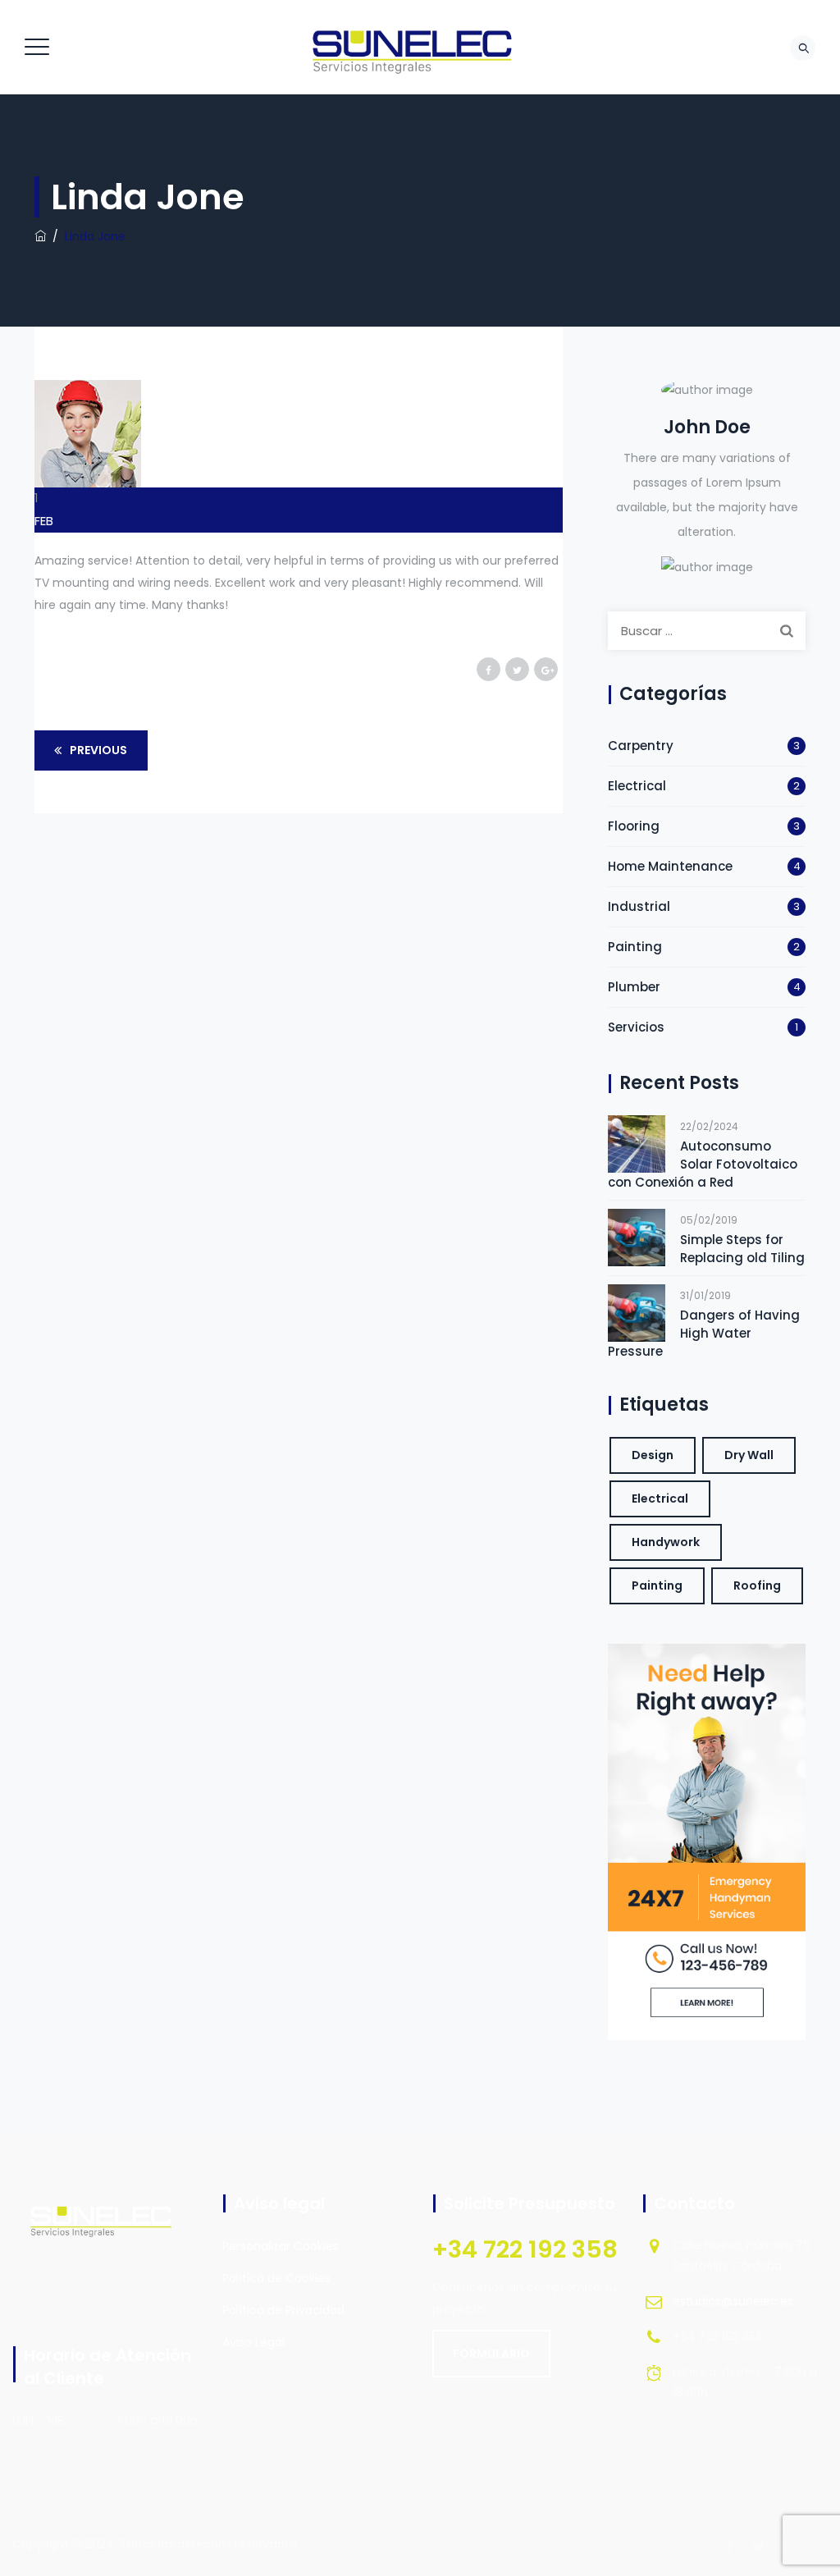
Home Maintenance (670, 866)
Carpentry (641, 746)
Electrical (637, 786)
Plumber (634, 987)
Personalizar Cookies (281, 2246)
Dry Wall (749, 1455)
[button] (491, 2354)
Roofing (757, 1585)
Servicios (636, 1027)
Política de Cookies (276, 2278)
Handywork (666, 1542)
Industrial (639, 906)
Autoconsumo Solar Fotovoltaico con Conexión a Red (703, 1164)
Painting (635, 947)
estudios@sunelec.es (733, 2301)
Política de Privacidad (283, 2310)
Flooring (634, 826)
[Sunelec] (418, 47)
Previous (98, 750)
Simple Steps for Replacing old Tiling (742, 1249)
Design (653, 1455)
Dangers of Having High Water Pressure (704, 1333)
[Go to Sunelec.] (40, 236)
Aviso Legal (253, 2342)
